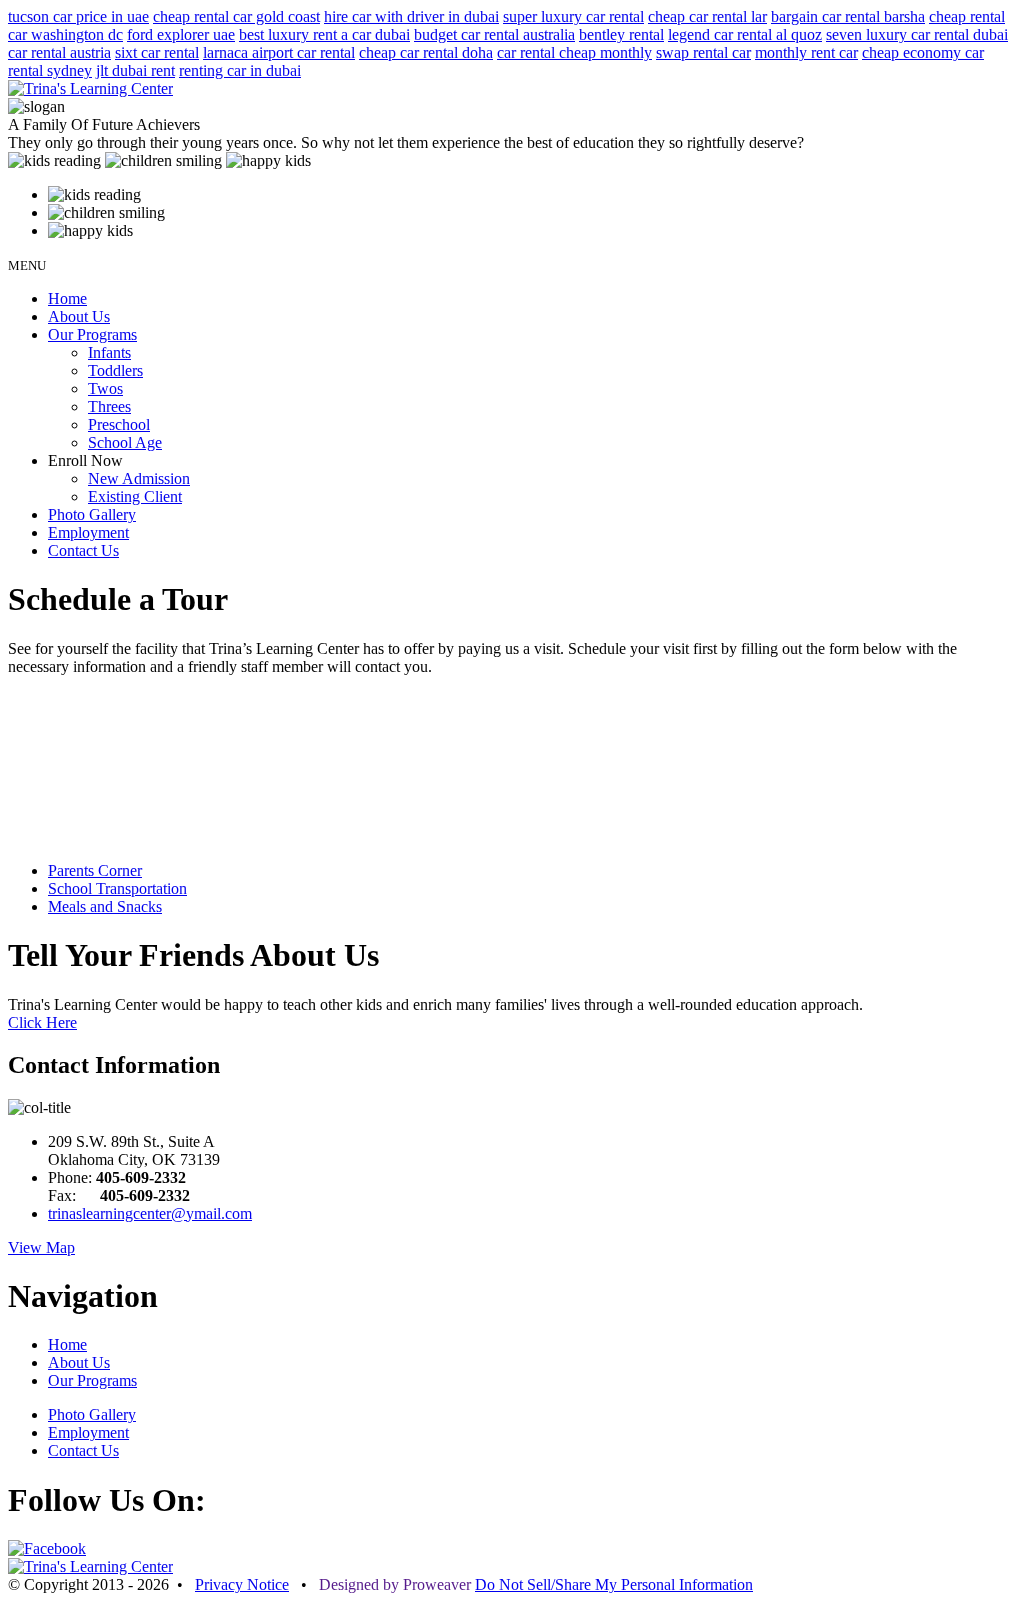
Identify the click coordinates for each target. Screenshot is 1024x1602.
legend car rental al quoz (745, 34)
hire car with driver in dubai (411, 16)
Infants (109, 352)
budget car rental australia (494, 34)
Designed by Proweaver (395, 1584)
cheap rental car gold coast (236, 16)
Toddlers (115, 370)
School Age (125, 442)
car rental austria (59, 52)
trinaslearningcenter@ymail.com (150, 1213)
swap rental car (703, 52)
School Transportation (117, 888)
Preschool (119, 424)
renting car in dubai (240, 70)
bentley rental (621, 34)
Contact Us (83, 550)
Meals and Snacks (105, 906)
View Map (41, 1247)
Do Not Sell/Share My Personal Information (614, 1584)
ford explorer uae (181, 34)
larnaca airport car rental (279, 52)
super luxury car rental (573, 16)
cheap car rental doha (426, 52)
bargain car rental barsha (848, 16)
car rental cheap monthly (574, 52)
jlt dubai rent (135, 70)
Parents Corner (95, 870)
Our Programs (92, 334)
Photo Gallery (92, 514)
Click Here (42, 1022)
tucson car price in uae (78, 16)
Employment (88, 532)
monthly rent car (806, 52)
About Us (79, 316)
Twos (105, 388)
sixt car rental (157, 52)
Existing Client (135, 496)
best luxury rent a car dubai (324, 34)
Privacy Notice (242, 1584)
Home (67, 298)
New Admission (139, 478)
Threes (109, 406)
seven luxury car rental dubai (917, 34)
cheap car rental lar (707, 16)
